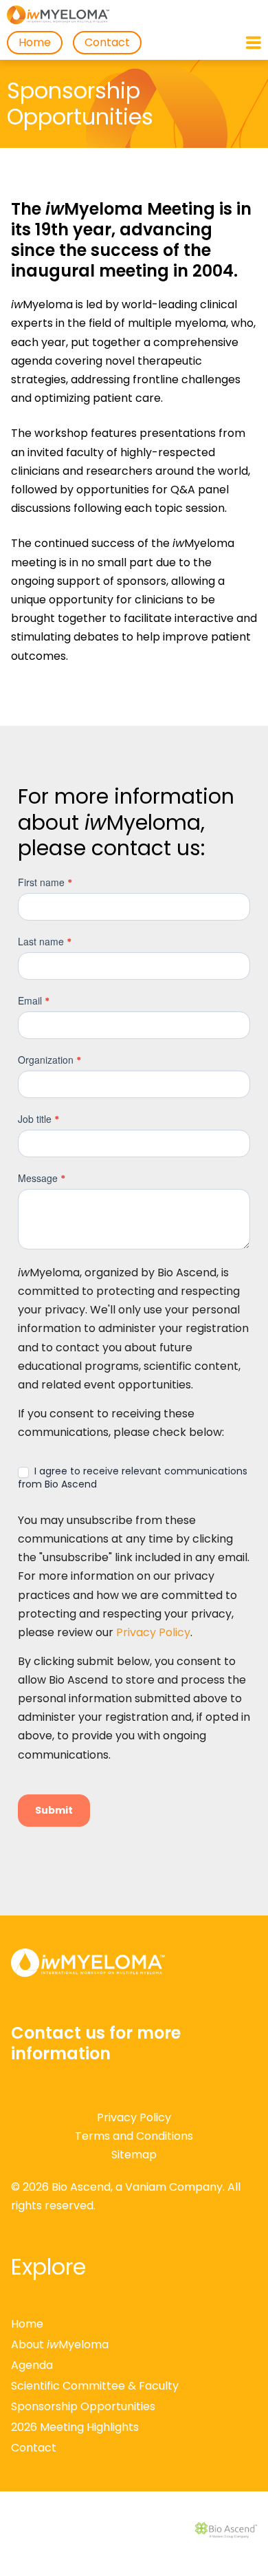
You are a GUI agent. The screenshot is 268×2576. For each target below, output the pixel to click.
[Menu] (254, 43)
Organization (49, 1060)
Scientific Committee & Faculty (95, 2386)
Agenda (32, 2365)
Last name (45, 942)
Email (34, 1001)
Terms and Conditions (134, 2136)
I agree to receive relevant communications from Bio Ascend (133, 1477)
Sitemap (134, 2155)
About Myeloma (60, 2344)
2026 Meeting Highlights (75, 2427)
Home (35, 42)
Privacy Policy (153, 1632)
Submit (54, 1810)
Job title (38, 1119)
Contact (107, 42)
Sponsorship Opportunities (83, 2406)
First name (45, 882)
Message (42, 1178)
